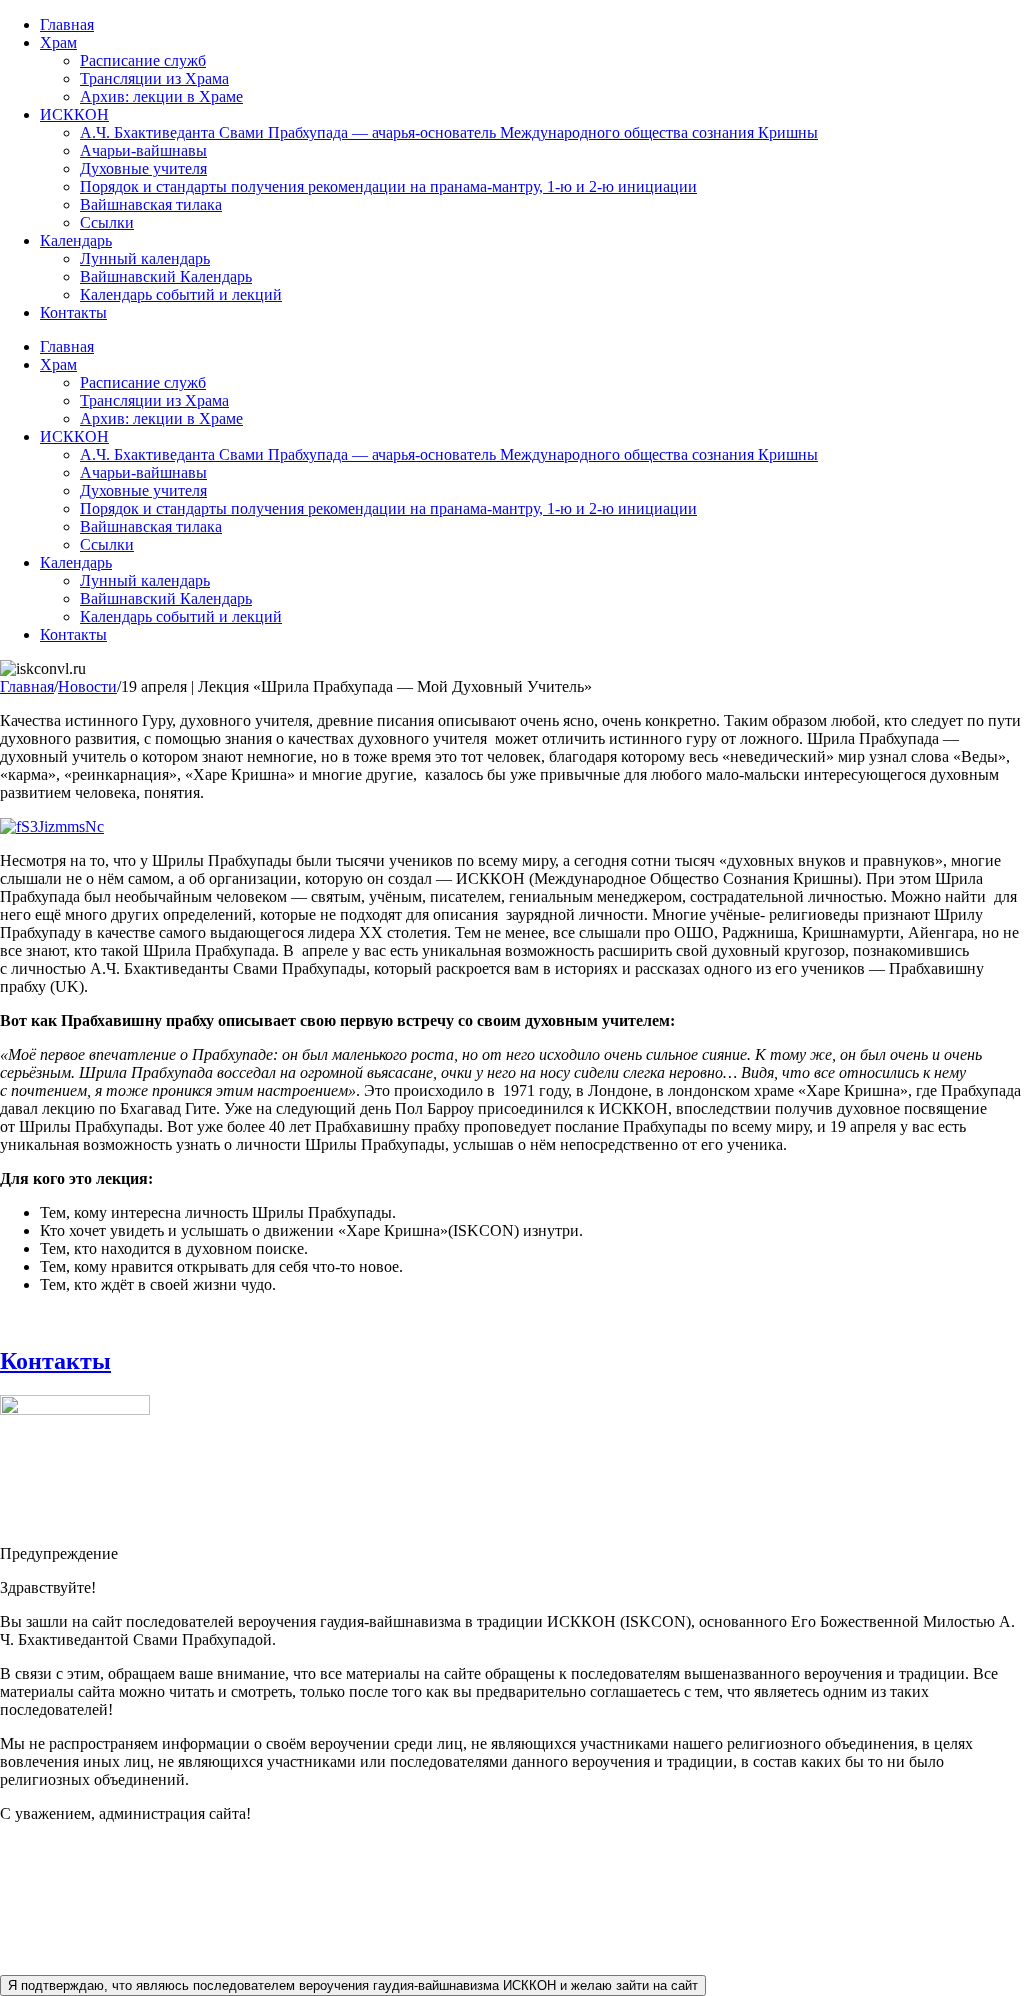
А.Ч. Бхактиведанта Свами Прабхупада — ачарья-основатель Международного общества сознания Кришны (449, 132)
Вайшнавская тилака (151, 204)
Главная (67, 24)
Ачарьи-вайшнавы (143, 150)
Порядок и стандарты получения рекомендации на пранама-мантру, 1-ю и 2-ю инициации (388, 186)
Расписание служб (143, 60)
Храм (58, 42)
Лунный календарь (145, 258)
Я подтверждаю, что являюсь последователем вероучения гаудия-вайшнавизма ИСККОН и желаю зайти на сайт (353, 1985)
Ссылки (107, 222)
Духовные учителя (143, 168)
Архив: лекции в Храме (161, 96)
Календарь (76, 240)
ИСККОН (74, 114)
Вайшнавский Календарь (166, 276)
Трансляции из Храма (154, 78)
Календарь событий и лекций (181, 294)
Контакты (73, 312)
